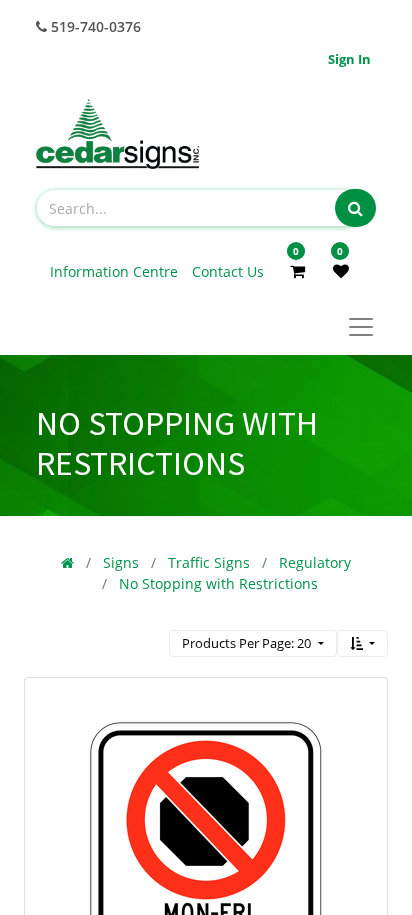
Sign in (349, 59)
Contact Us (228, 271)
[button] (362, 643)
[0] (297, 271)
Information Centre (116, 271)
